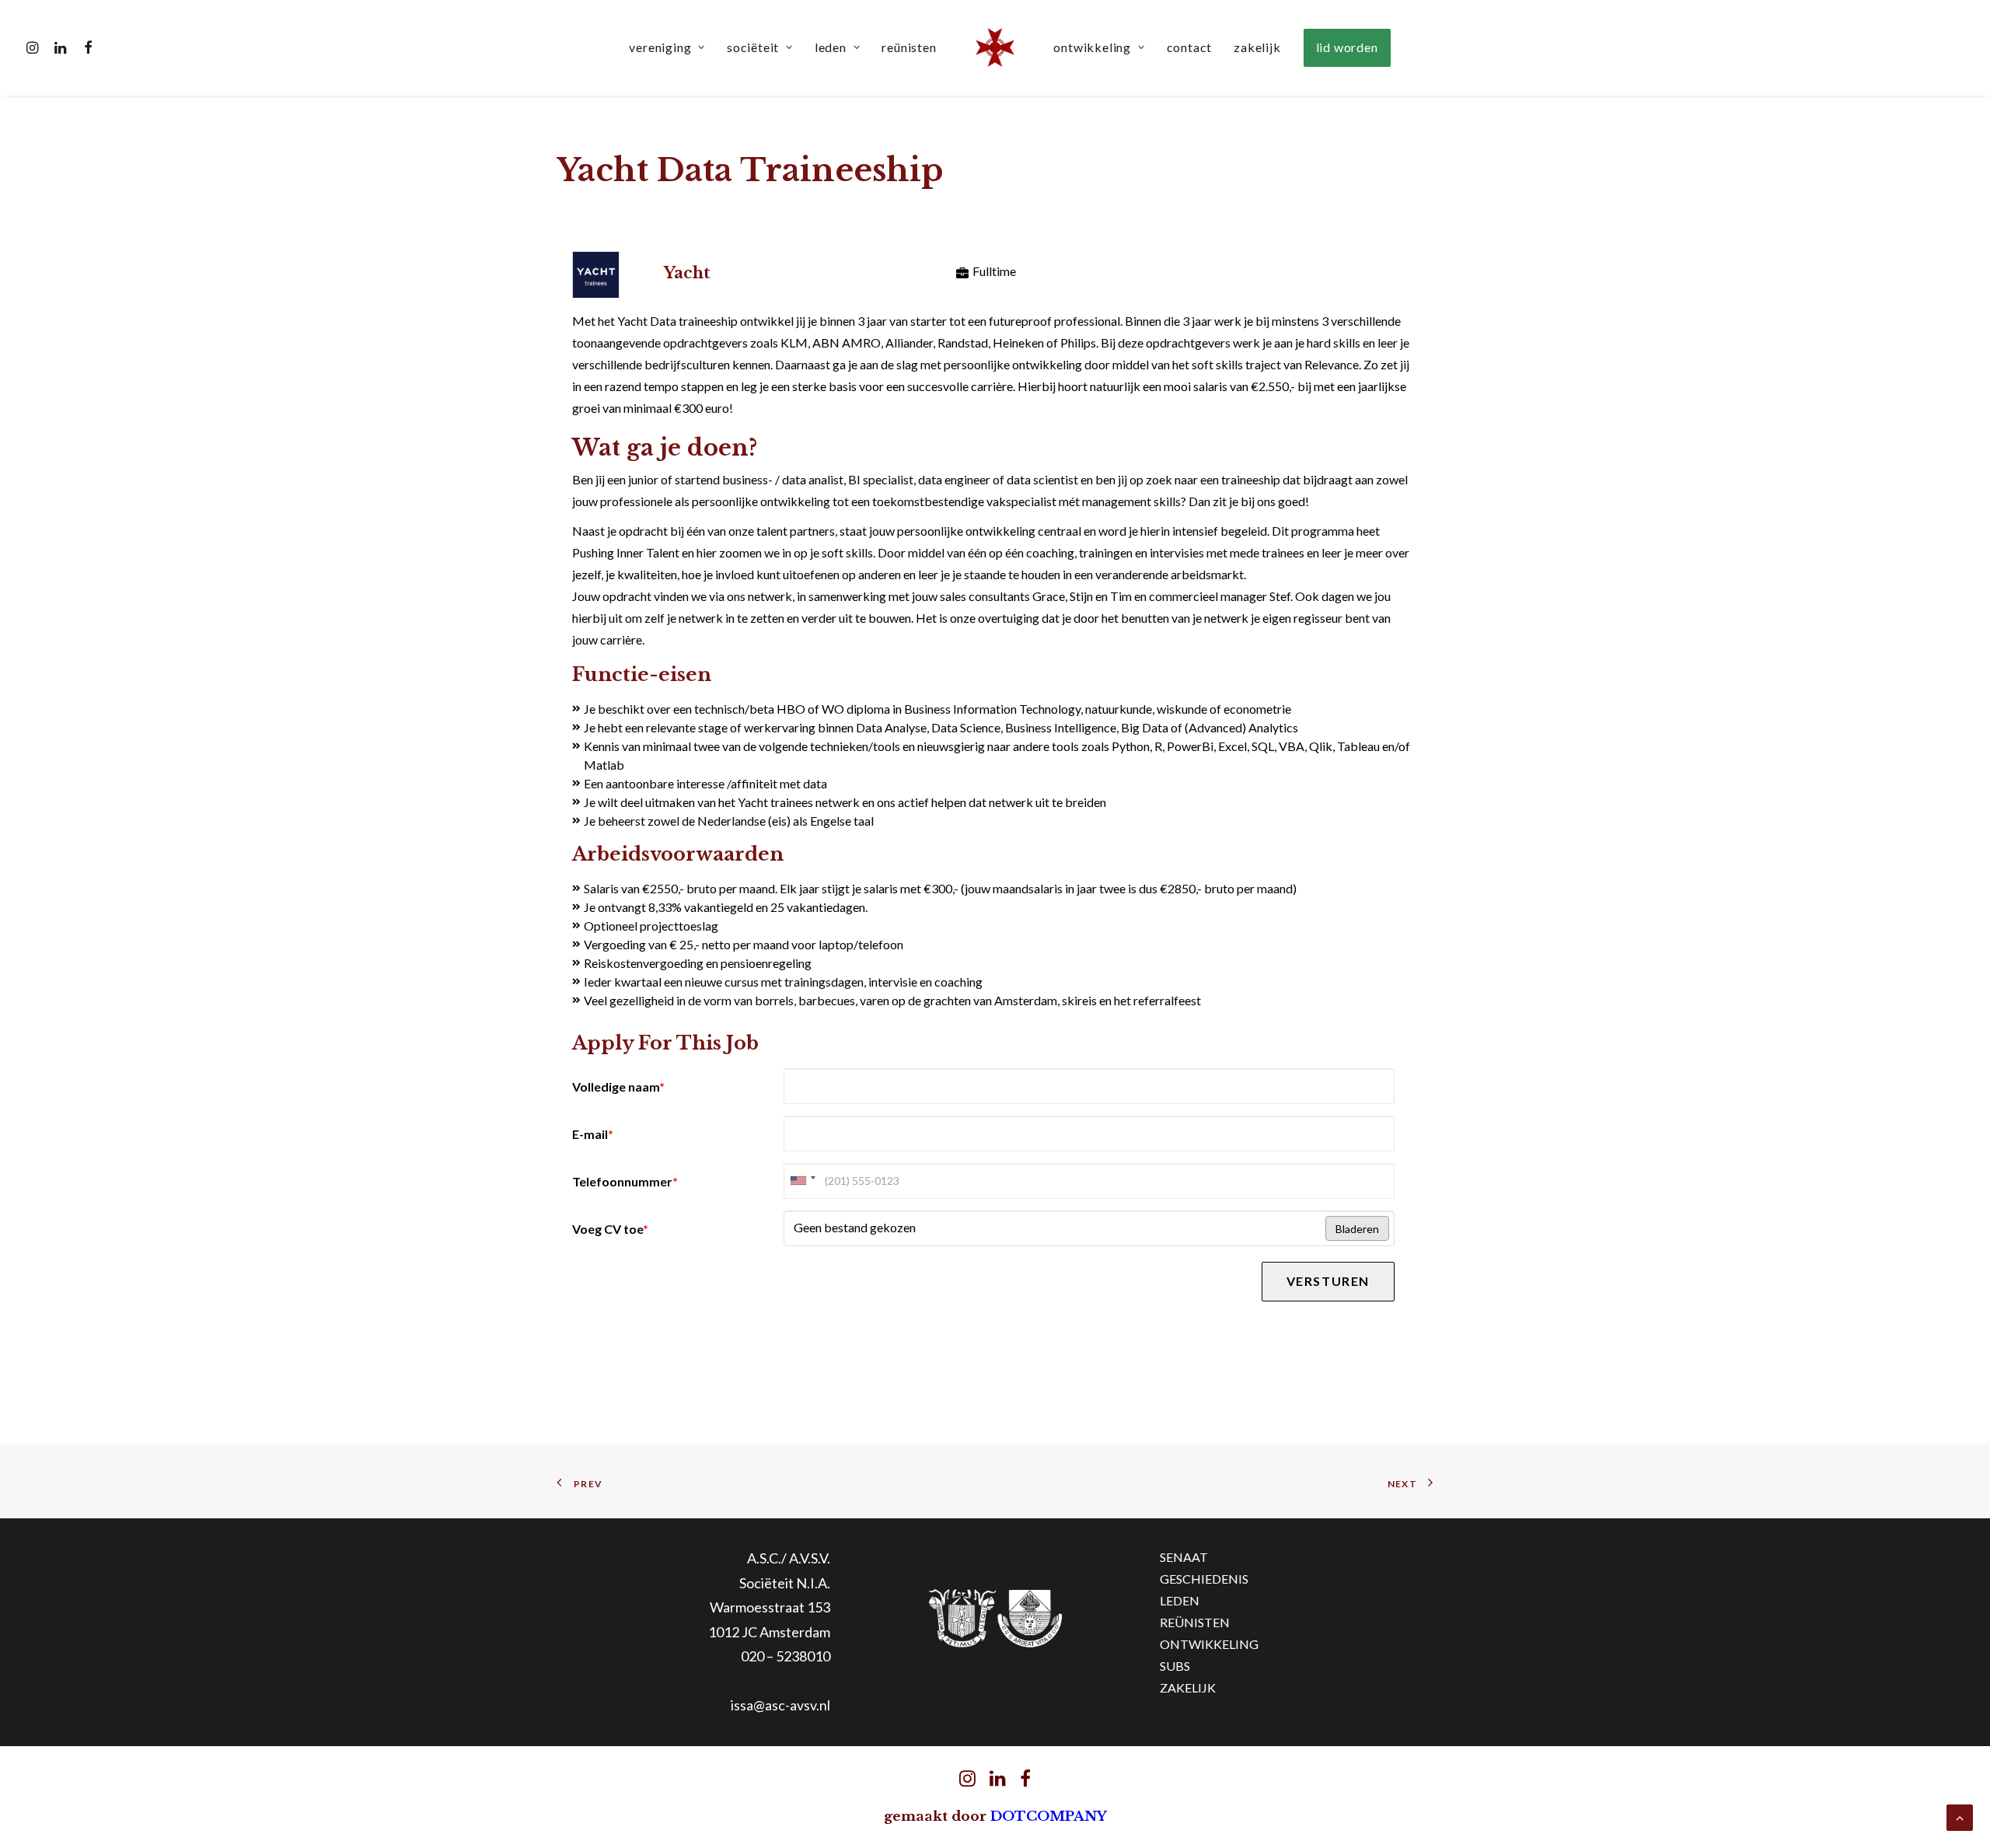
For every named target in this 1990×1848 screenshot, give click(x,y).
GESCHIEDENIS (1204, 1579)
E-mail (593, 1134)
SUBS (1175, 1666)
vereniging (660, 47)
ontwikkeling (1092, 47)
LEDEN (1180, 1600)
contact (1190, 47)
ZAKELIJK (1188, 1687)
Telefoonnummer (625, 1181)
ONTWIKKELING (1209, 1644)
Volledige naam (618, 1086)
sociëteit (753, 47)
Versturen (1328, 1281)
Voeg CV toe (610, 1229)
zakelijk (1257, 47)
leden (831, 47)
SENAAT (1184, 1557)
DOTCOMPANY (1049, 1817)
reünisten (909, 47)
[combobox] (802, 1181)
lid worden (1347, 47)
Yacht (687, 273)
